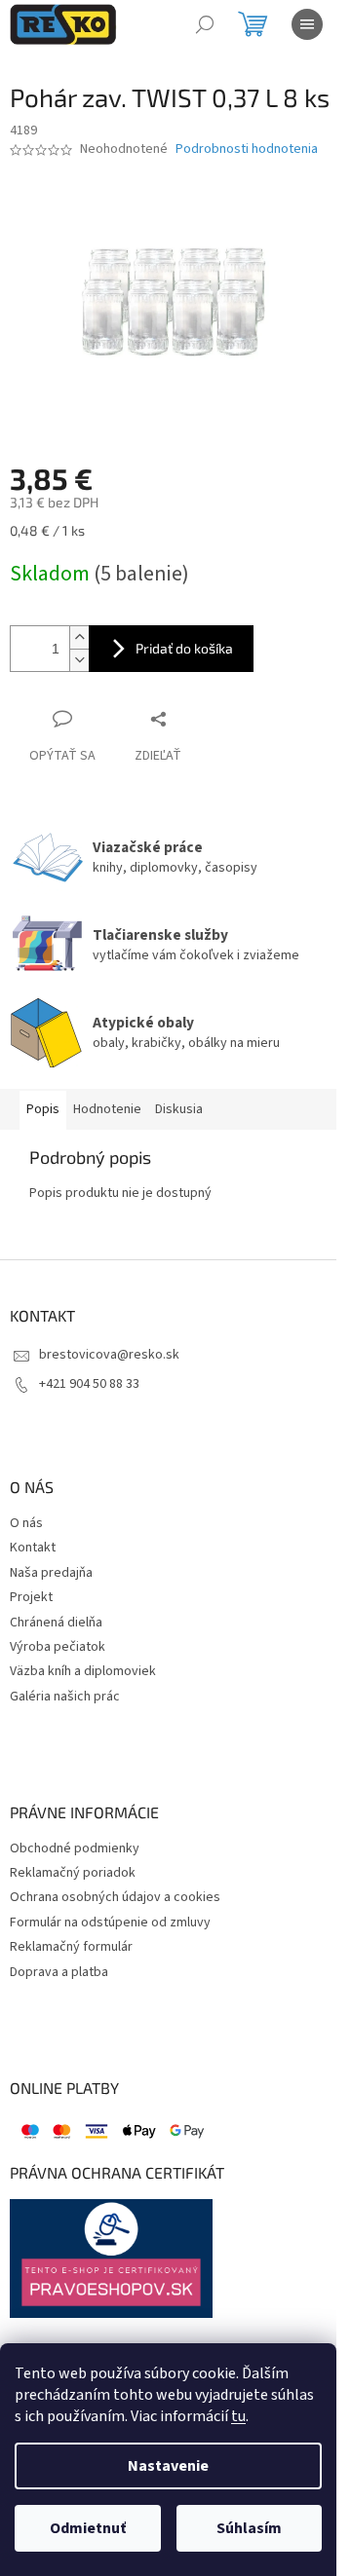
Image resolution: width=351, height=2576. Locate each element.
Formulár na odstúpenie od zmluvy (110, 1923)
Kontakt (33, 1548)
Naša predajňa (51, 1573)
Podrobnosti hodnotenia (247, 149)
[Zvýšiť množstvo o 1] (79, 637)
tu (238, 2416)
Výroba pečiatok (58, 1647)
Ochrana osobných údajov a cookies (115, 1898)
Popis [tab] (43, 1109)
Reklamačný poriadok (73, 1873)
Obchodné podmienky (75, 1849)
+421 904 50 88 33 (89, 1384)
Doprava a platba (59, 1973)
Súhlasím (249, 2528)
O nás (26, 1524)
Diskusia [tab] (179, 1109)
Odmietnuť (88, 2528)
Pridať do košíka (184, 648)
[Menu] (307, 24)
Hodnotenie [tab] (107, 1109)
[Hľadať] (205, 24)
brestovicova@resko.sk (109, 1355)
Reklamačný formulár (71, 1947)
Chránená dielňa (56, 1623)
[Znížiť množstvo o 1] (79, 660)
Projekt (31, 1598)
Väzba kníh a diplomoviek (83, 1672)
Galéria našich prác (65, 1697)
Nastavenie (168, 2466)
